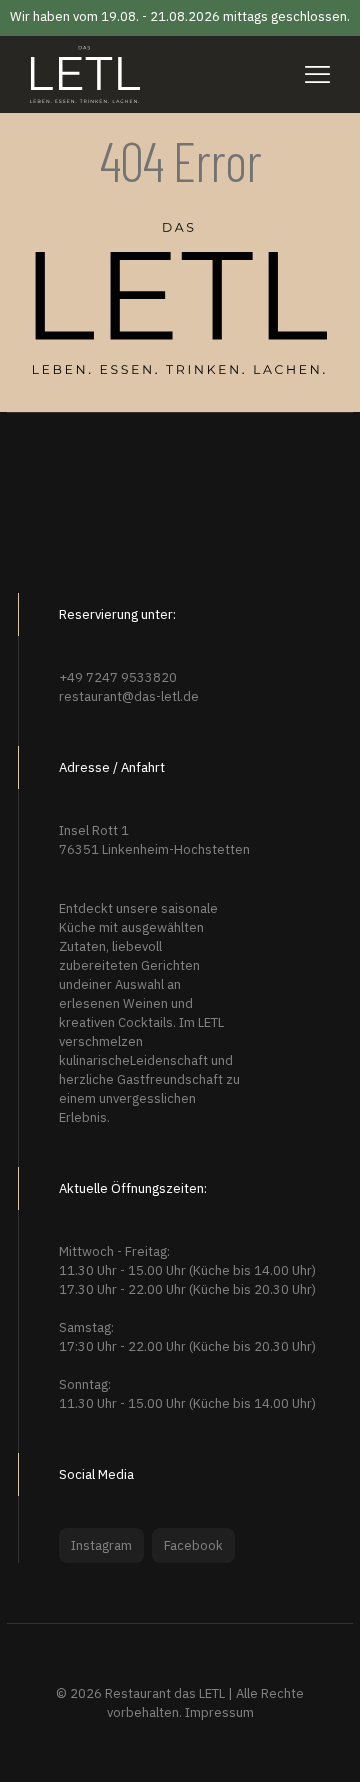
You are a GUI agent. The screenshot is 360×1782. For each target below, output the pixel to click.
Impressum (219, 1712)
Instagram (101, 1545)
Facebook (193, 1545)
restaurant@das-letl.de (129, 696)
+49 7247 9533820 (118, 677)
